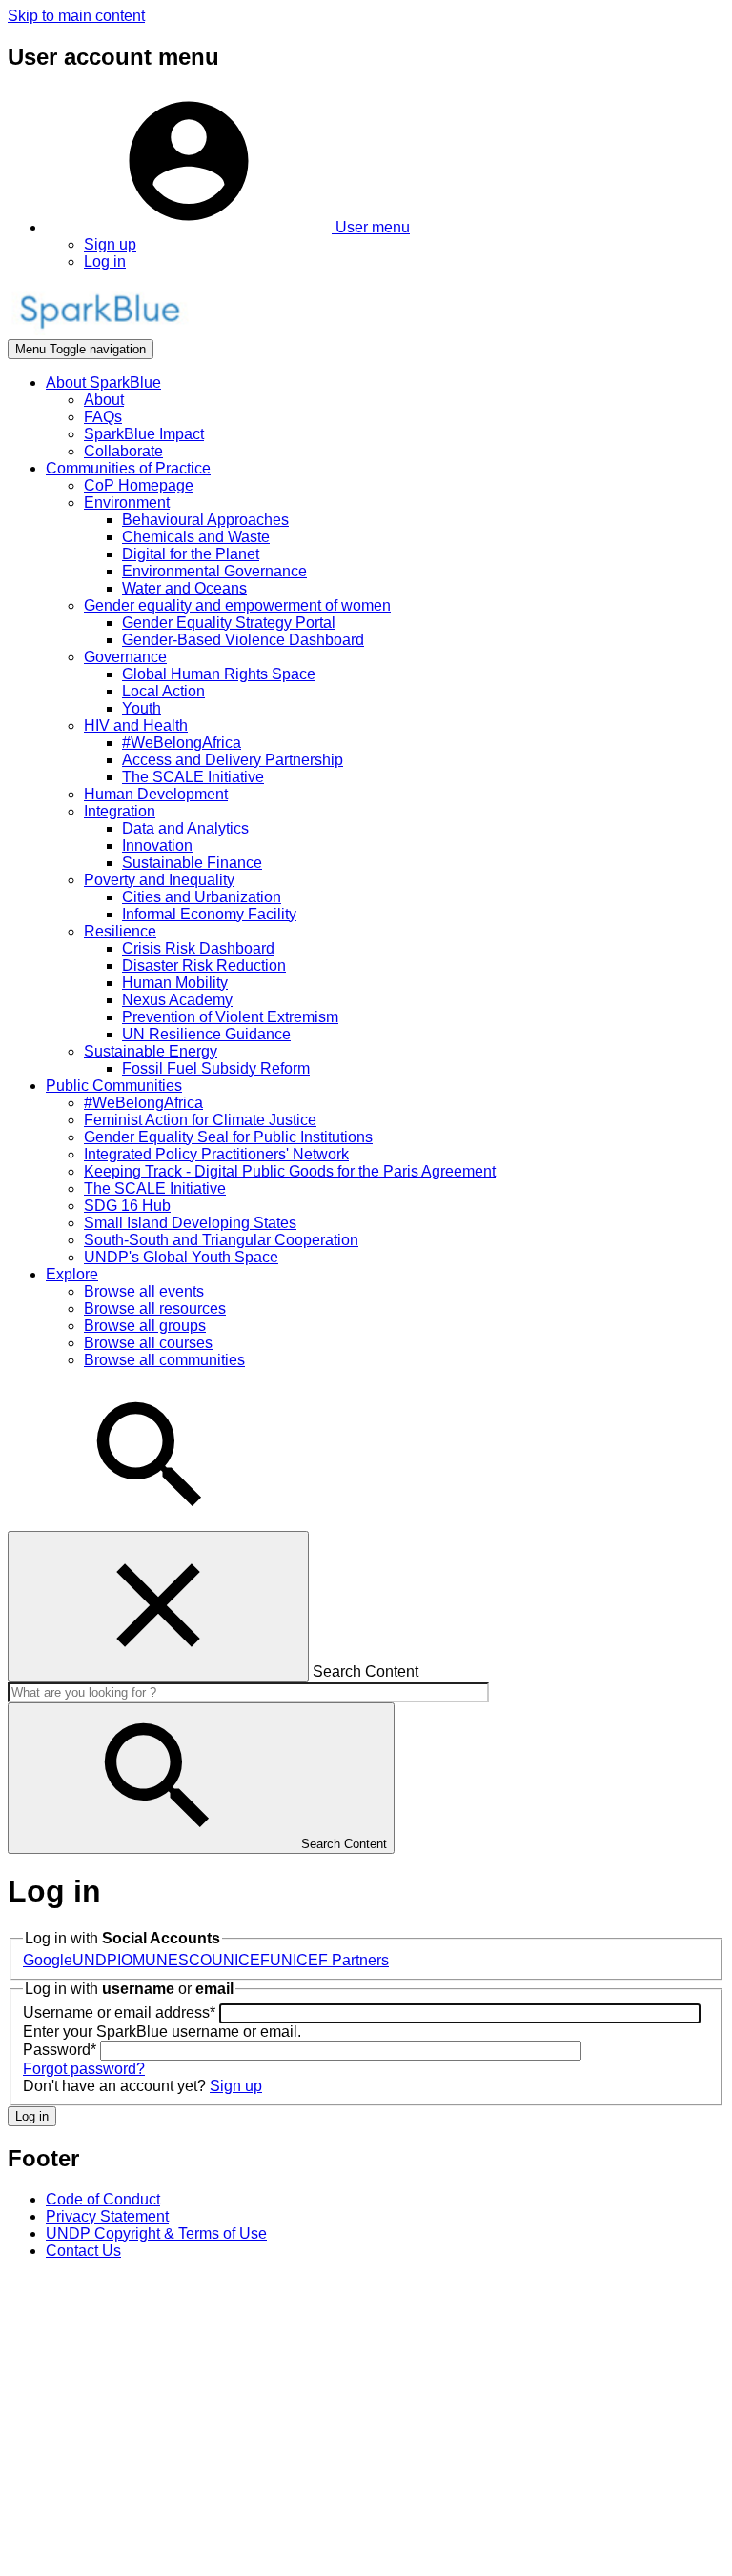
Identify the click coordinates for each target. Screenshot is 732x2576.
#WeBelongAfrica (182, 743)
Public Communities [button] (114, 1086)
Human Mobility (175, 983)
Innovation (157, 845)
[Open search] (151, 1522)
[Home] (99, 330)
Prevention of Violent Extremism (230, 1017)
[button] (228, 227)
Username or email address (119, 2012)
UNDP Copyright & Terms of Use (156, 2234)
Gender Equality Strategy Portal (229, 623)
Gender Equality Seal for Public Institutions (228, 1137)
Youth (142, 708)
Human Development (156, 794)
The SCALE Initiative (193, 777)
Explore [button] (72, 1274)
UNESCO (178, 1960)
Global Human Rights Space (219, 674)
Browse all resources (155, 1308)
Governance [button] (125, 657)
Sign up (110, 244)
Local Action (163, 691)
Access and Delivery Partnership (233, 760)
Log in (105, 262)
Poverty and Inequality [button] (159, 880)
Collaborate (123, 451)
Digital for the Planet (191, 554)
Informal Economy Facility (209, 914)
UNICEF (241, 1960)
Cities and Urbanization (202, 897)
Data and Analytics (185, 828)
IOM (131, 1960)
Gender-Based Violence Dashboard (243, 640)
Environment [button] (127, 503)
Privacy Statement (107, 2216)
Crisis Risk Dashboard (198, 948)
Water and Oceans (184, 588)
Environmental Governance (214, 571)
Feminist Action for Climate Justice (200, 1120)
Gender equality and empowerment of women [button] (237, 605)
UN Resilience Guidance (206, 1034)
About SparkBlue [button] (103, 382)
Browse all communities (164, 1360)
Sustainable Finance (192, 863)
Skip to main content (76, 16)
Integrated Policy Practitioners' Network (216, 1154)
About (104, 400)
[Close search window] (158, 1607)
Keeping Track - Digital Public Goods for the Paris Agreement (290, 1171)
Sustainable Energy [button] (151, 1051)
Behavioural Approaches (205, 520)
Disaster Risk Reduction (204, 966)
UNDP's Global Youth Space (181, 1257)
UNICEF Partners (329, 1960)
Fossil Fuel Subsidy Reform (216, 1068)
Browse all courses (148, 1343)
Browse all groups (145, 1326)
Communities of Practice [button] (128, 468)
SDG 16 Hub (127, 1206)
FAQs (103, 417)
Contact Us (83, 2251)
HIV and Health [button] (136, 725)
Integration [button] (120, 811)
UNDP (95, 1960)
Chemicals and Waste (196, 537)
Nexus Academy (177, 1000)
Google (48, 1960)
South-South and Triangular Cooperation (221, 1240)
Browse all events (144, 1291)
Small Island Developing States (190, 1223)
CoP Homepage (139, 485)
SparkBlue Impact (144, 434)
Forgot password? (84, 2069)
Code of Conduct (103, 2199)
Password (60, 2050)
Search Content (366, 1671)
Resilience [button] (120, 931)
